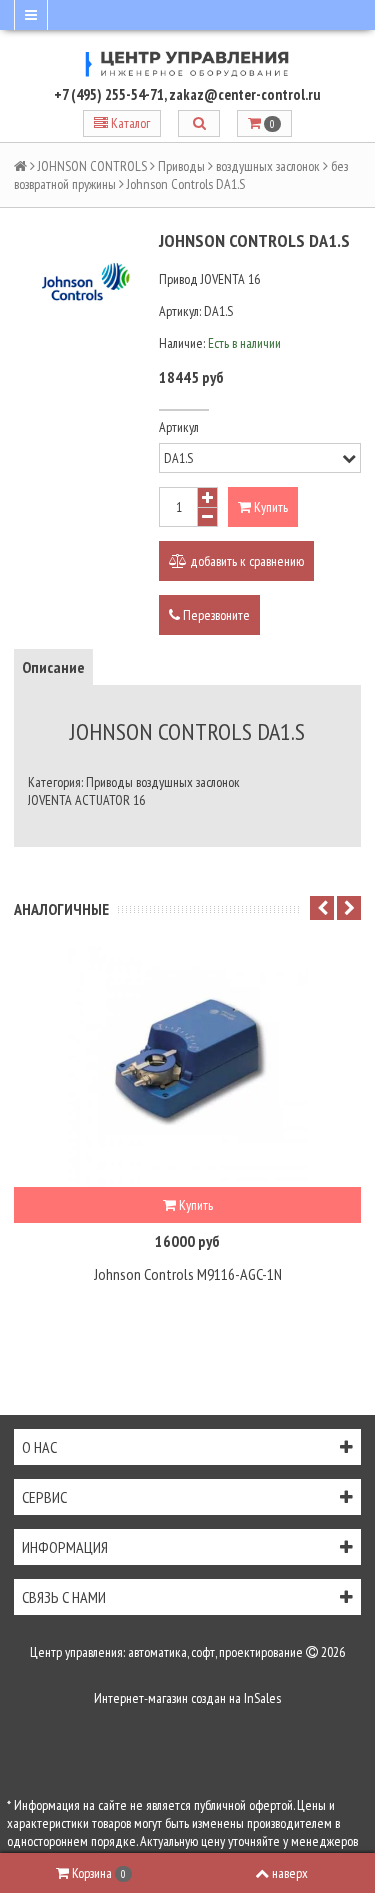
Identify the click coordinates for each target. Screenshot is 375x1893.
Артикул (179, 427)
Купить (269, 507)
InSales (262, 1698)
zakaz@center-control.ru (245, 94)
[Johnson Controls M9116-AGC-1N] (187, 1067)
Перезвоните (215, 615)
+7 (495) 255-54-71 (109, 94)
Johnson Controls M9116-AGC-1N (188, 1274)
